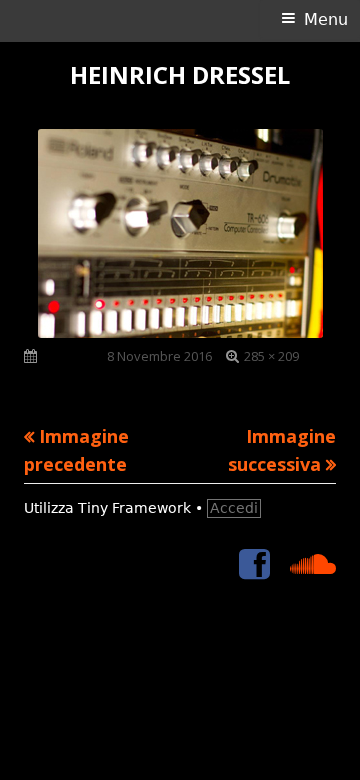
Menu (326, 19)
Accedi (234, 508)
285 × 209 (271, 356)
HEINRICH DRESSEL (180, 75)
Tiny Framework (134, 508)
